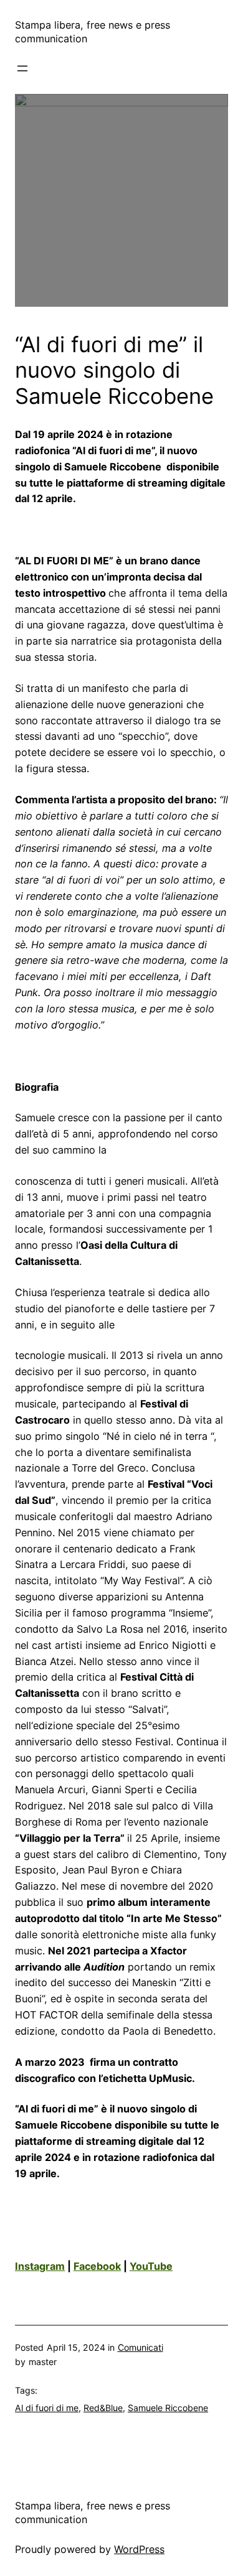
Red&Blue (103, 2408)
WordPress (139, 2549)
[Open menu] (22, 68)
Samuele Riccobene (168, 2408)
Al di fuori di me (47, 2408)
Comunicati (141, 2347)
